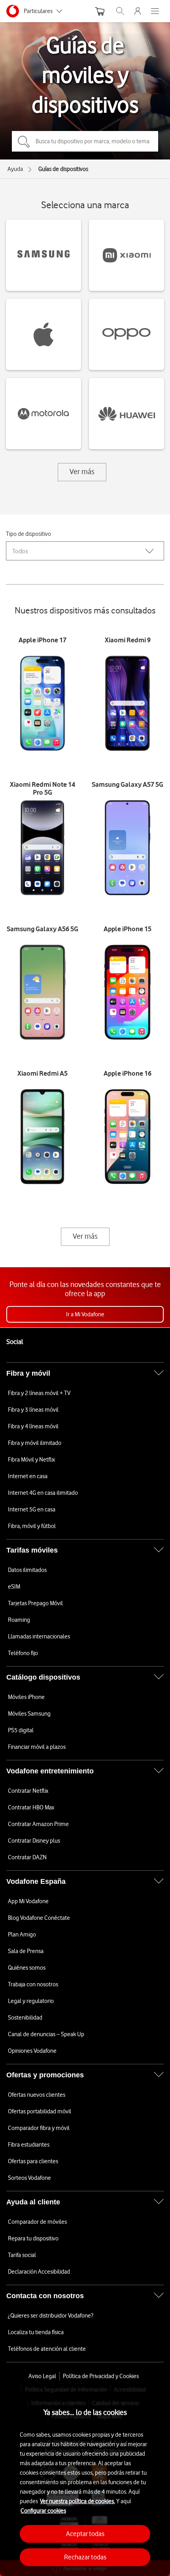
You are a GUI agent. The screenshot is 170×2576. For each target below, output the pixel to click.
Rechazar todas (85, 2557)
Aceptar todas (85, 2534)
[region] (85, 2481)
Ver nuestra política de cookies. (77, 2501)
